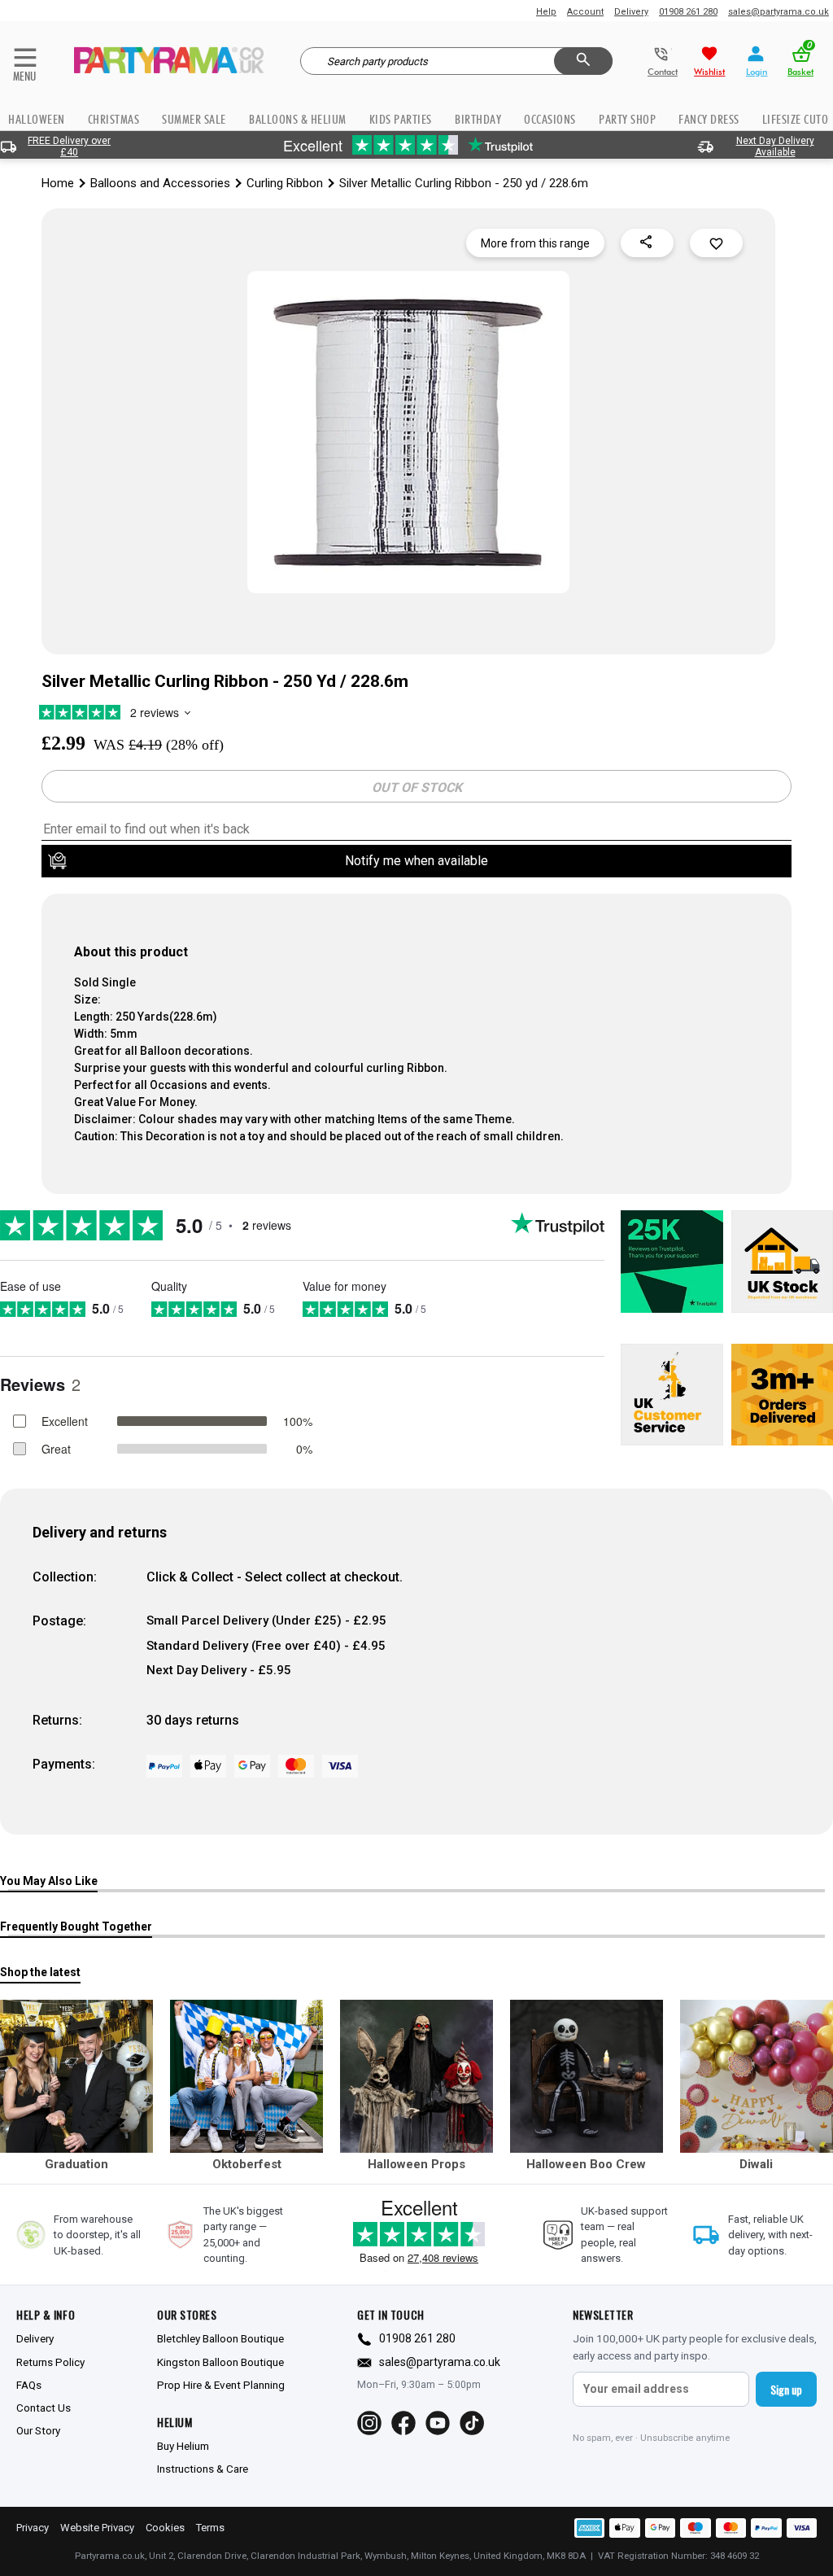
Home (58, 183)
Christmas (114, 119)
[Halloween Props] (416, 2076)
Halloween (37, 119)
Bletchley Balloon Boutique (220, 2338)
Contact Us (44, 2408)
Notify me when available (416, 861)
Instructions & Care (203, 2469)
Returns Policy (50, 2362)
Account (585, 12)
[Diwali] (757, 2076)
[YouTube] (438, 2423)
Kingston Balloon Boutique (220, 2362)
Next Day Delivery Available (775, 147)
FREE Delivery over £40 (69, 147)
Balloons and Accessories (160, 183)
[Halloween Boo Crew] (587, 2076)
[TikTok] (472, 2423)
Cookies (165, 2528)
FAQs (29, 2385)
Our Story (38, 2430)
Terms (210, 2528)
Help (546, 12)
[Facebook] (403, 2423)
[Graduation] (76, 2076)
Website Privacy (97, 2528)
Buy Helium (183, 2446)
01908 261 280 (688, 12)
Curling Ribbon (285, 183)
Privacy (33, 2528)
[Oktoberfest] (246, 2076)
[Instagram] (369, 2423)
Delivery (631, 12)
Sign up (786, 2389)
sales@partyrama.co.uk (778, 12)
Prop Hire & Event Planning (221, 2385)
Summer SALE (194, 119)
